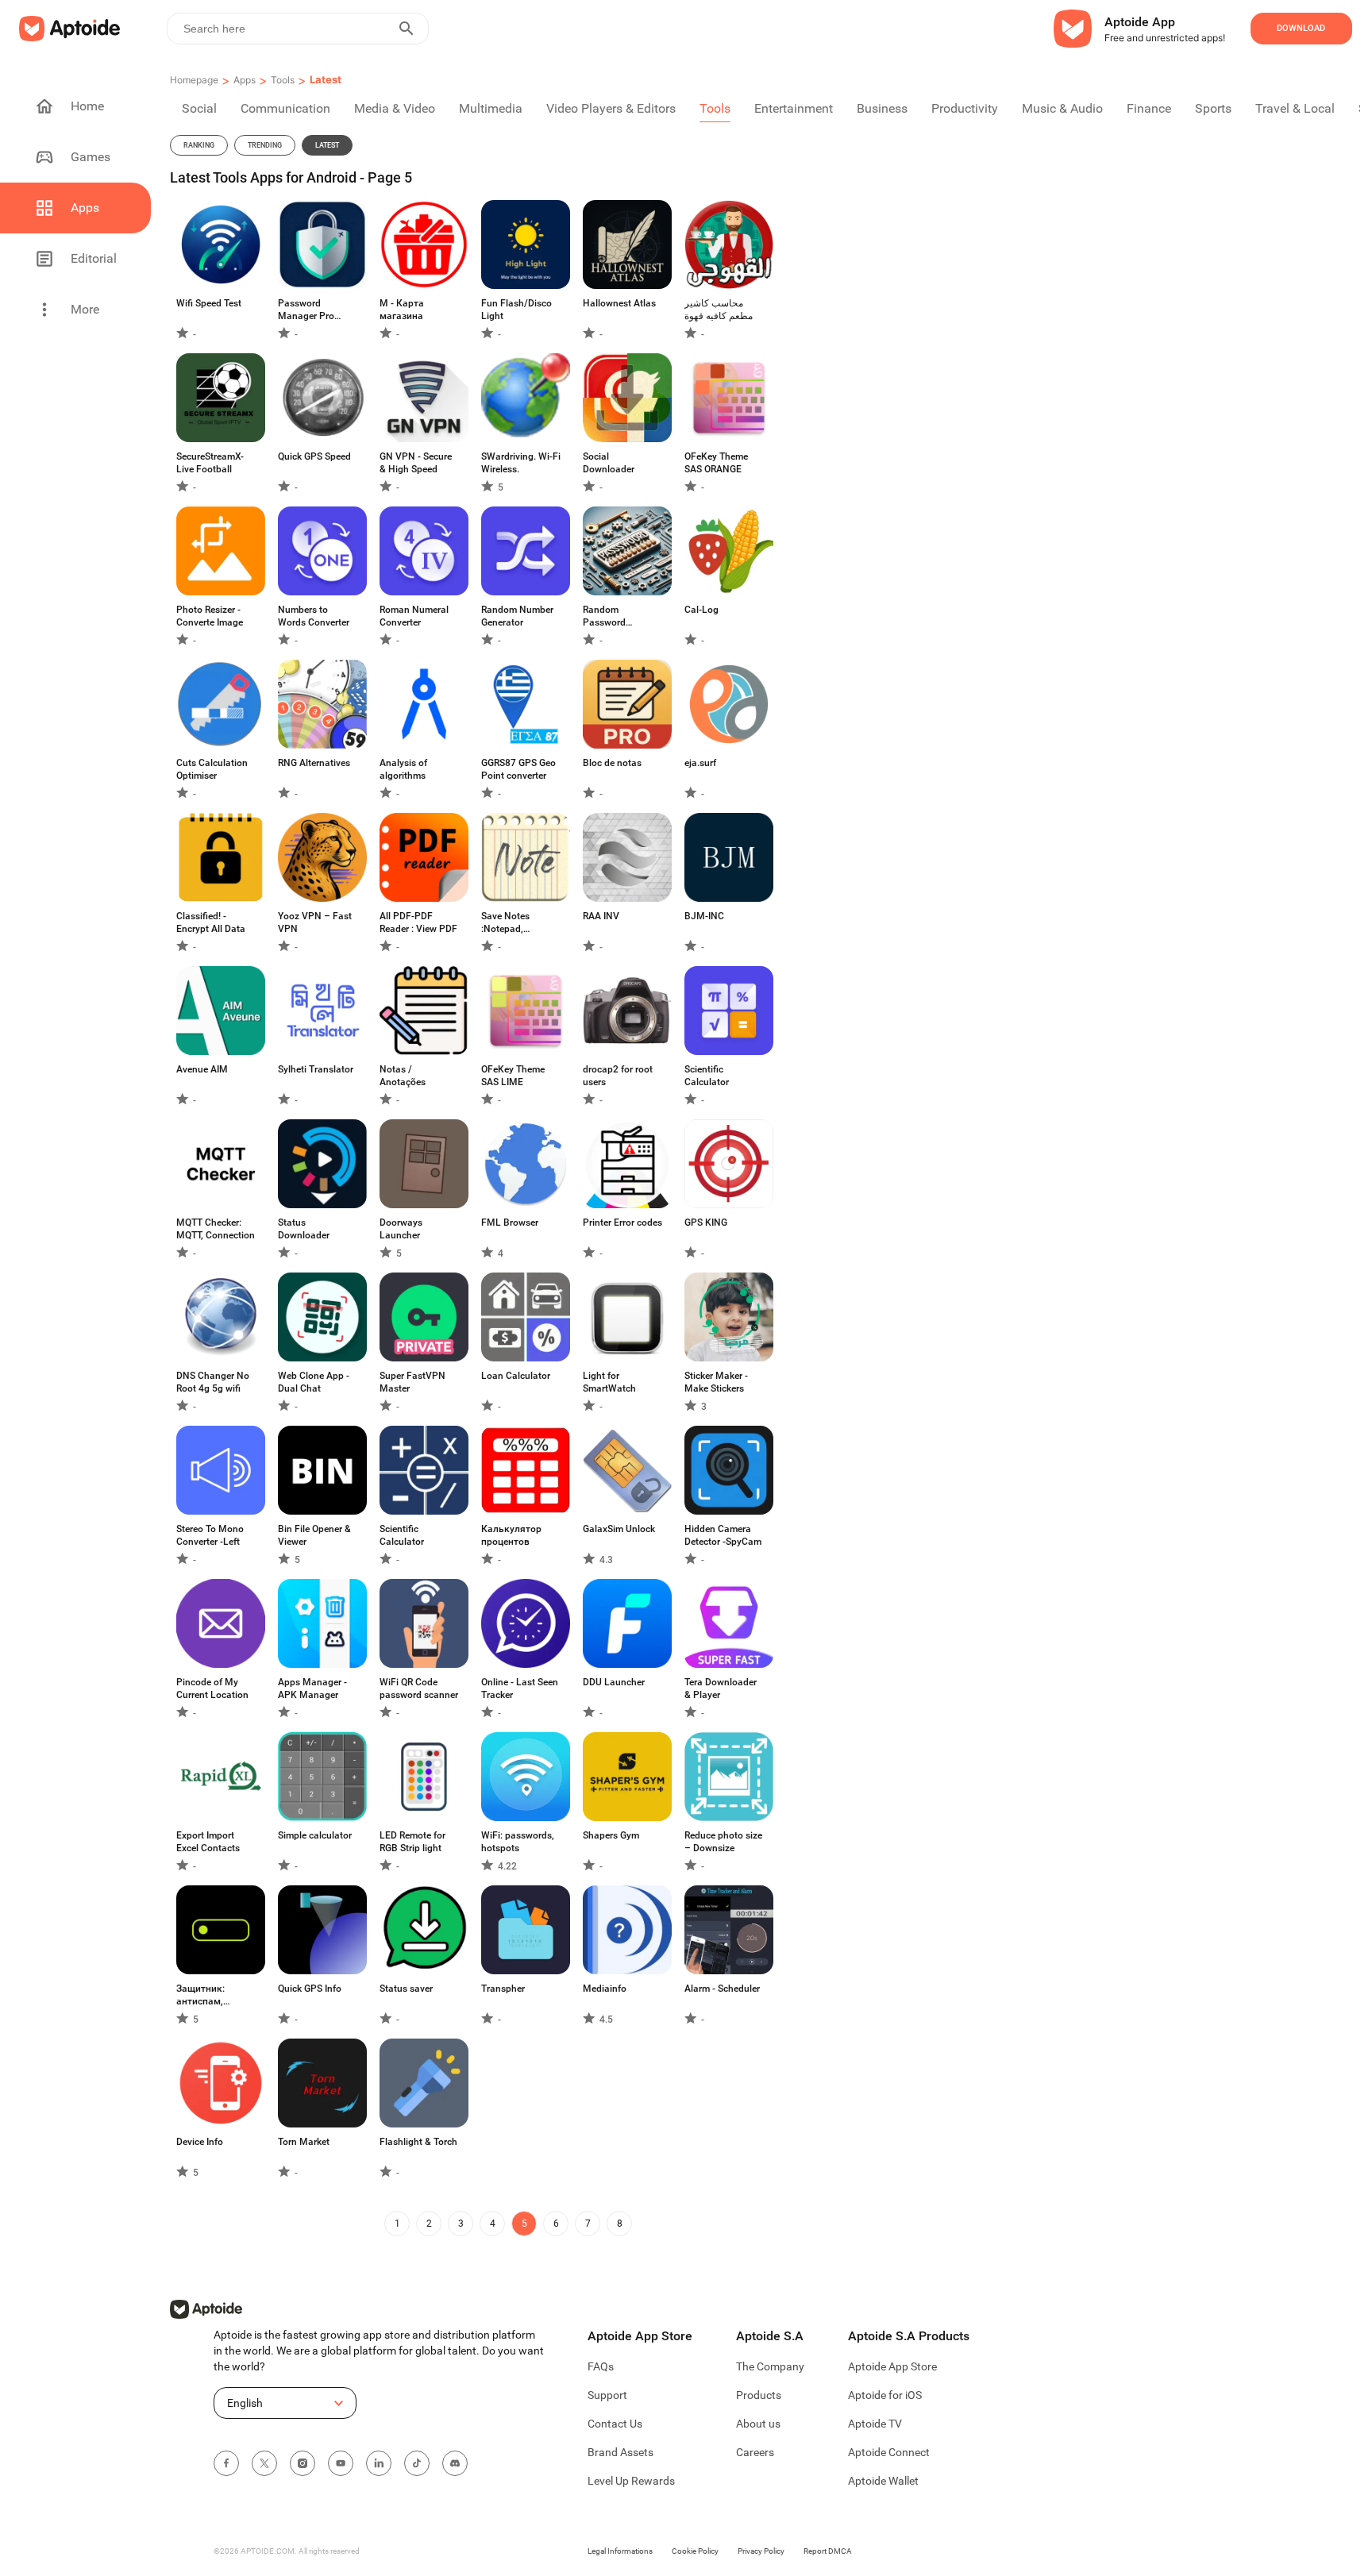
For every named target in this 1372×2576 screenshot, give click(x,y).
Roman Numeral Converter (414, 616)
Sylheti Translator (316, 1069)
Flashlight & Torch (418, 2142)
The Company (770, 2366)
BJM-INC (704, 916)
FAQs (601, 2366)
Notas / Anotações (403, 1076)
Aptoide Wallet (883, 2481)
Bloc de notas (612, 763)
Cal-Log (701, 610)
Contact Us (615, 2424)
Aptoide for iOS (885, 2395)
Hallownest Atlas (619, 303)
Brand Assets (620, 2452)
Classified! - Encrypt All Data (211, 922)
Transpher (503, 1989)
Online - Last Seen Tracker (520, 1688)
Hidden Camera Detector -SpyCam (723, 1535)
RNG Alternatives (314, 763)
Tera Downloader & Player (721, 1688)
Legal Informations (620, 2551)
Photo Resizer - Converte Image (210, 616)
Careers (755, 2452)
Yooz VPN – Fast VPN (315, 922)
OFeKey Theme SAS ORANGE (716, 463)
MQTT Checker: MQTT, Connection (216, 1229)
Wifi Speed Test (209, 303)
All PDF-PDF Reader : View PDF (418, 922)
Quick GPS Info (310, 1989)
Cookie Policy (695, 2551)
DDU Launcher (614, 1682)
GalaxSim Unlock (619, 1529)
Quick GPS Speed (314, 456)
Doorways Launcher (401, 1229)
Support (607, 2395)
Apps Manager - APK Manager (312, 1688)
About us (758, 2424)
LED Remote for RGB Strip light (412, 1842)
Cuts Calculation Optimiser (212, 769)
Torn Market (304, 2142)
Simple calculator (315, 1835)
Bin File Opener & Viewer (314, 1535)
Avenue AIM (202, 1069)
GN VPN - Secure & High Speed (416, 463)
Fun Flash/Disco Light (516, 310)
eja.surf (700, 763)
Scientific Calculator (707, 1076)
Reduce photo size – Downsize (723, 1842)
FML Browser (510, 1223)
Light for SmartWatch (609, 1382)
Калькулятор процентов (511, 1535)
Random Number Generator (517, 616)
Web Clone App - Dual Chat (314, 1382)
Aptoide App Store (892, 2366)
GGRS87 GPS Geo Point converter (518, 769)
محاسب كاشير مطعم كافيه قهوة (719, 310)
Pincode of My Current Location (212, 1688)
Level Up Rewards (631, 2481)
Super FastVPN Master (412, 1382)
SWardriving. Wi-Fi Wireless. (521, 463)
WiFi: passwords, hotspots (518, 1842)
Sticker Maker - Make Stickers (716, 1382)
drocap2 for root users (618, 1076)
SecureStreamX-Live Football (210, 463)
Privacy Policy (761, 2551)
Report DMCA (828, 2551)
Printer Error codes (622, 1223)
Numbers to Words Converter (314, 616)
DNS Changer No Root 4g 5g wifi (213, 1382)
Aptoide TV (875, 2424)
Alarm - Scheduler (722, 1989)
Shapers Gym (611, 1835)
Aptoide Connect (889, 2452)
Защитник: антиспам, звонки (200, 1995)
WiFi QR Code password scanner (419, 1688)
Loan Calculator (516, 1376)
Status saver (406, 1989)
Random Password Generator (604, 616)
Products (759, 2395)
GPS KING (706, 1223)
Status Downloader (304, 1229)
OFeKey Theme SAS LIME (513, 1076)
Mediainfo (605, 1989)
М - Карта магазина (402, 310)
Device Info (200, 2142)
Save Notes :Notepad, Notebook (505, 923)
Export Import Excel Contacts (208, 1842)
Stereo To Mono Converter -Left (210, 1535)
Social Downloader (609, 463)
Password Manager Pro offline (306, 310)
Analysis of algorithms (403, 769)
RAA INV (601, 916)
